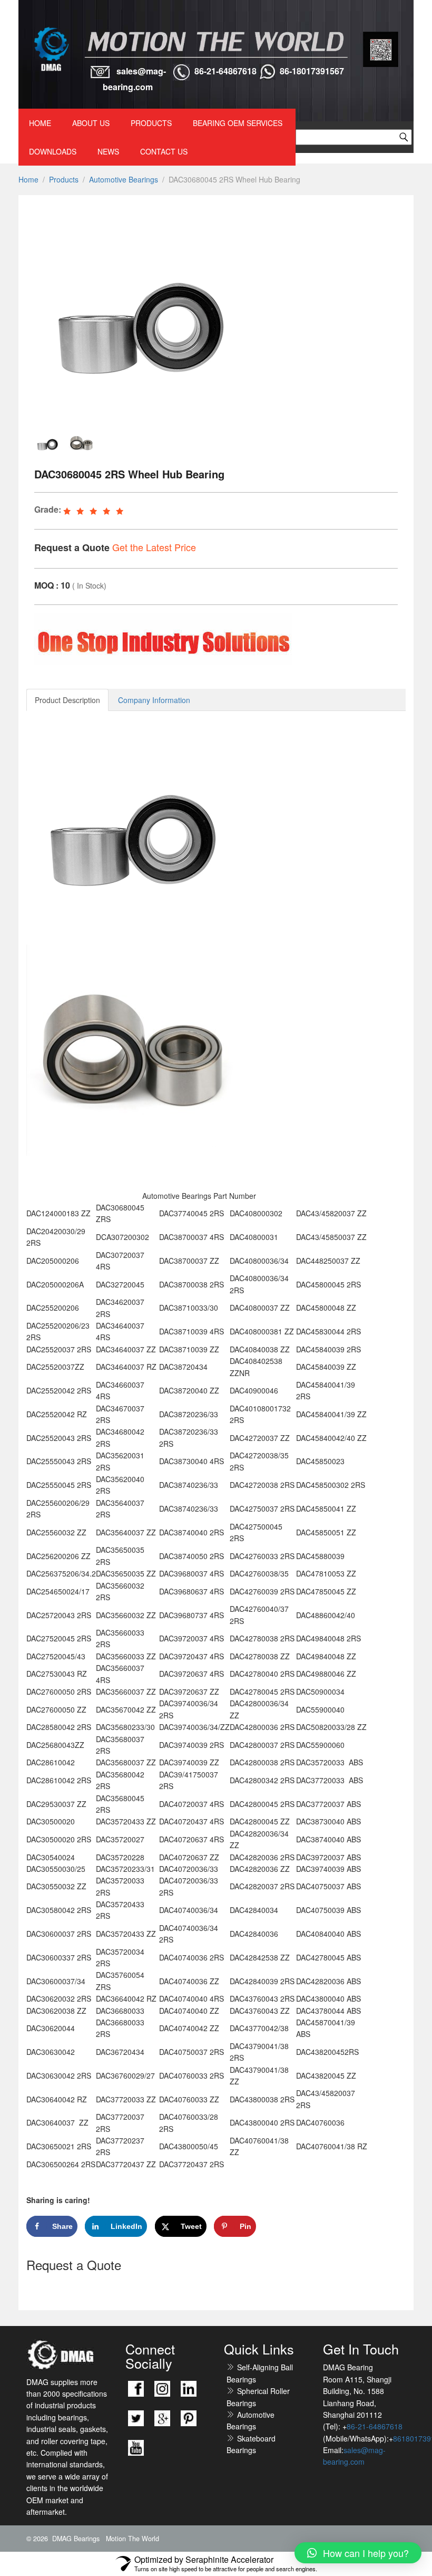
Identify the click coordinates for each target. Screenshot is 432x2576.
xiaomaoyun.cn (83, 2355)
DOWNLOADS (53, 151)
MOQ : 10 (52, 585)
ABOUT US (91, 123)
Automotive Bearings (124, 179)
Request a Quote (72, 547)
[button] (358, 2553)
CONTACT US (164, 151)
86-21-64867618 (225, 71)
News (108, 151)
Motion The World (132, 2539)
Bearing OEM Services (238, 123)
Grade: (48, 509)
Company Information (154, 700)
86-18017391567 (312, 71)
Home (40, 123)
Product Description (67, 700)
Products (151, 123)
